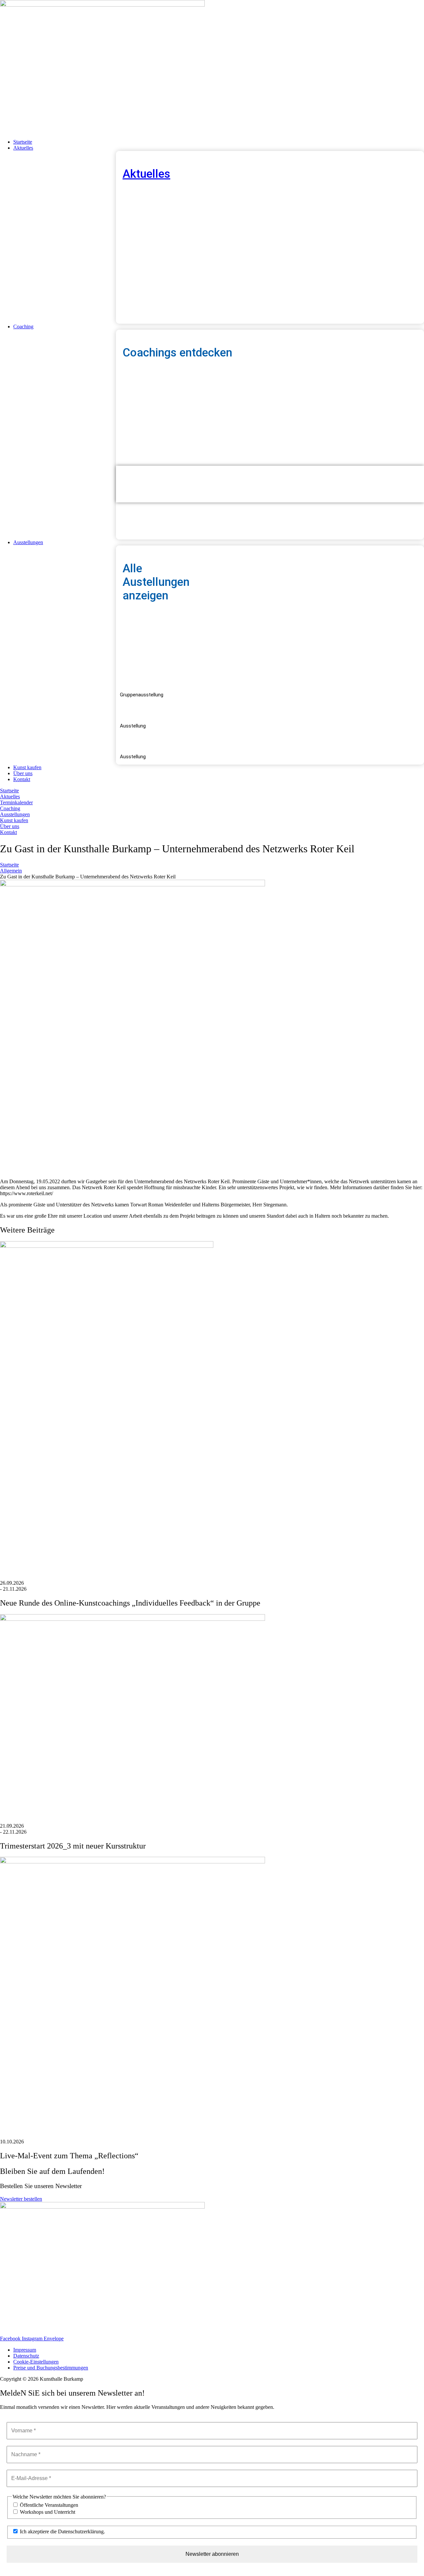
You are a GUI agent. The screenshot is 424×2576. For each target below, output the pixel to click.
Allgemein (11, 871)
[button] (219, 148)
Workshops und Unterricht (47, 2512)
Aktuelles (146, 174)
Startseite (9, 865)
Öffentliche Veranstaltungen (48, 2505)
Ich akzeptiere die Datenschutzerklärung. (62, 2531)
